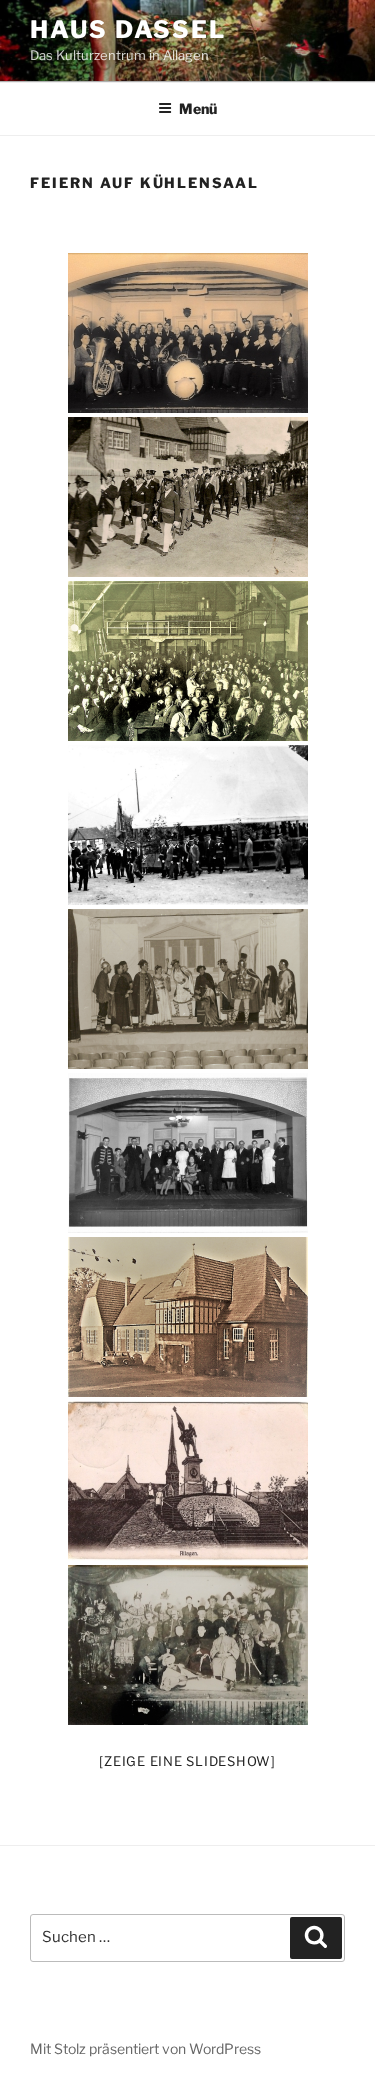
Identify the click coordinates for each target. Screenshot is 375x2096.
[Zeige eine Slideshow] (187, 1761)
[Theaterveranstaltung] (188, 989)
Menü (198, 108)
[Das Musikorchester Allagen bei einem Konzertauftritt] (188, 333)
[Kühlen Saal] (188, 1317)
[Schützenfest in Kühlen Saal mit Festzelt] (188, 825)
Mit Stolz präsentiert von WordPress (145, 2048)
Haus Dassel (128, 29)
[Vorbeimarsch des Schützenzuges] (188, 497)
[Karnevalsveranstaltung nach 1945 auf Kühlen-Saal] (188, 661)
